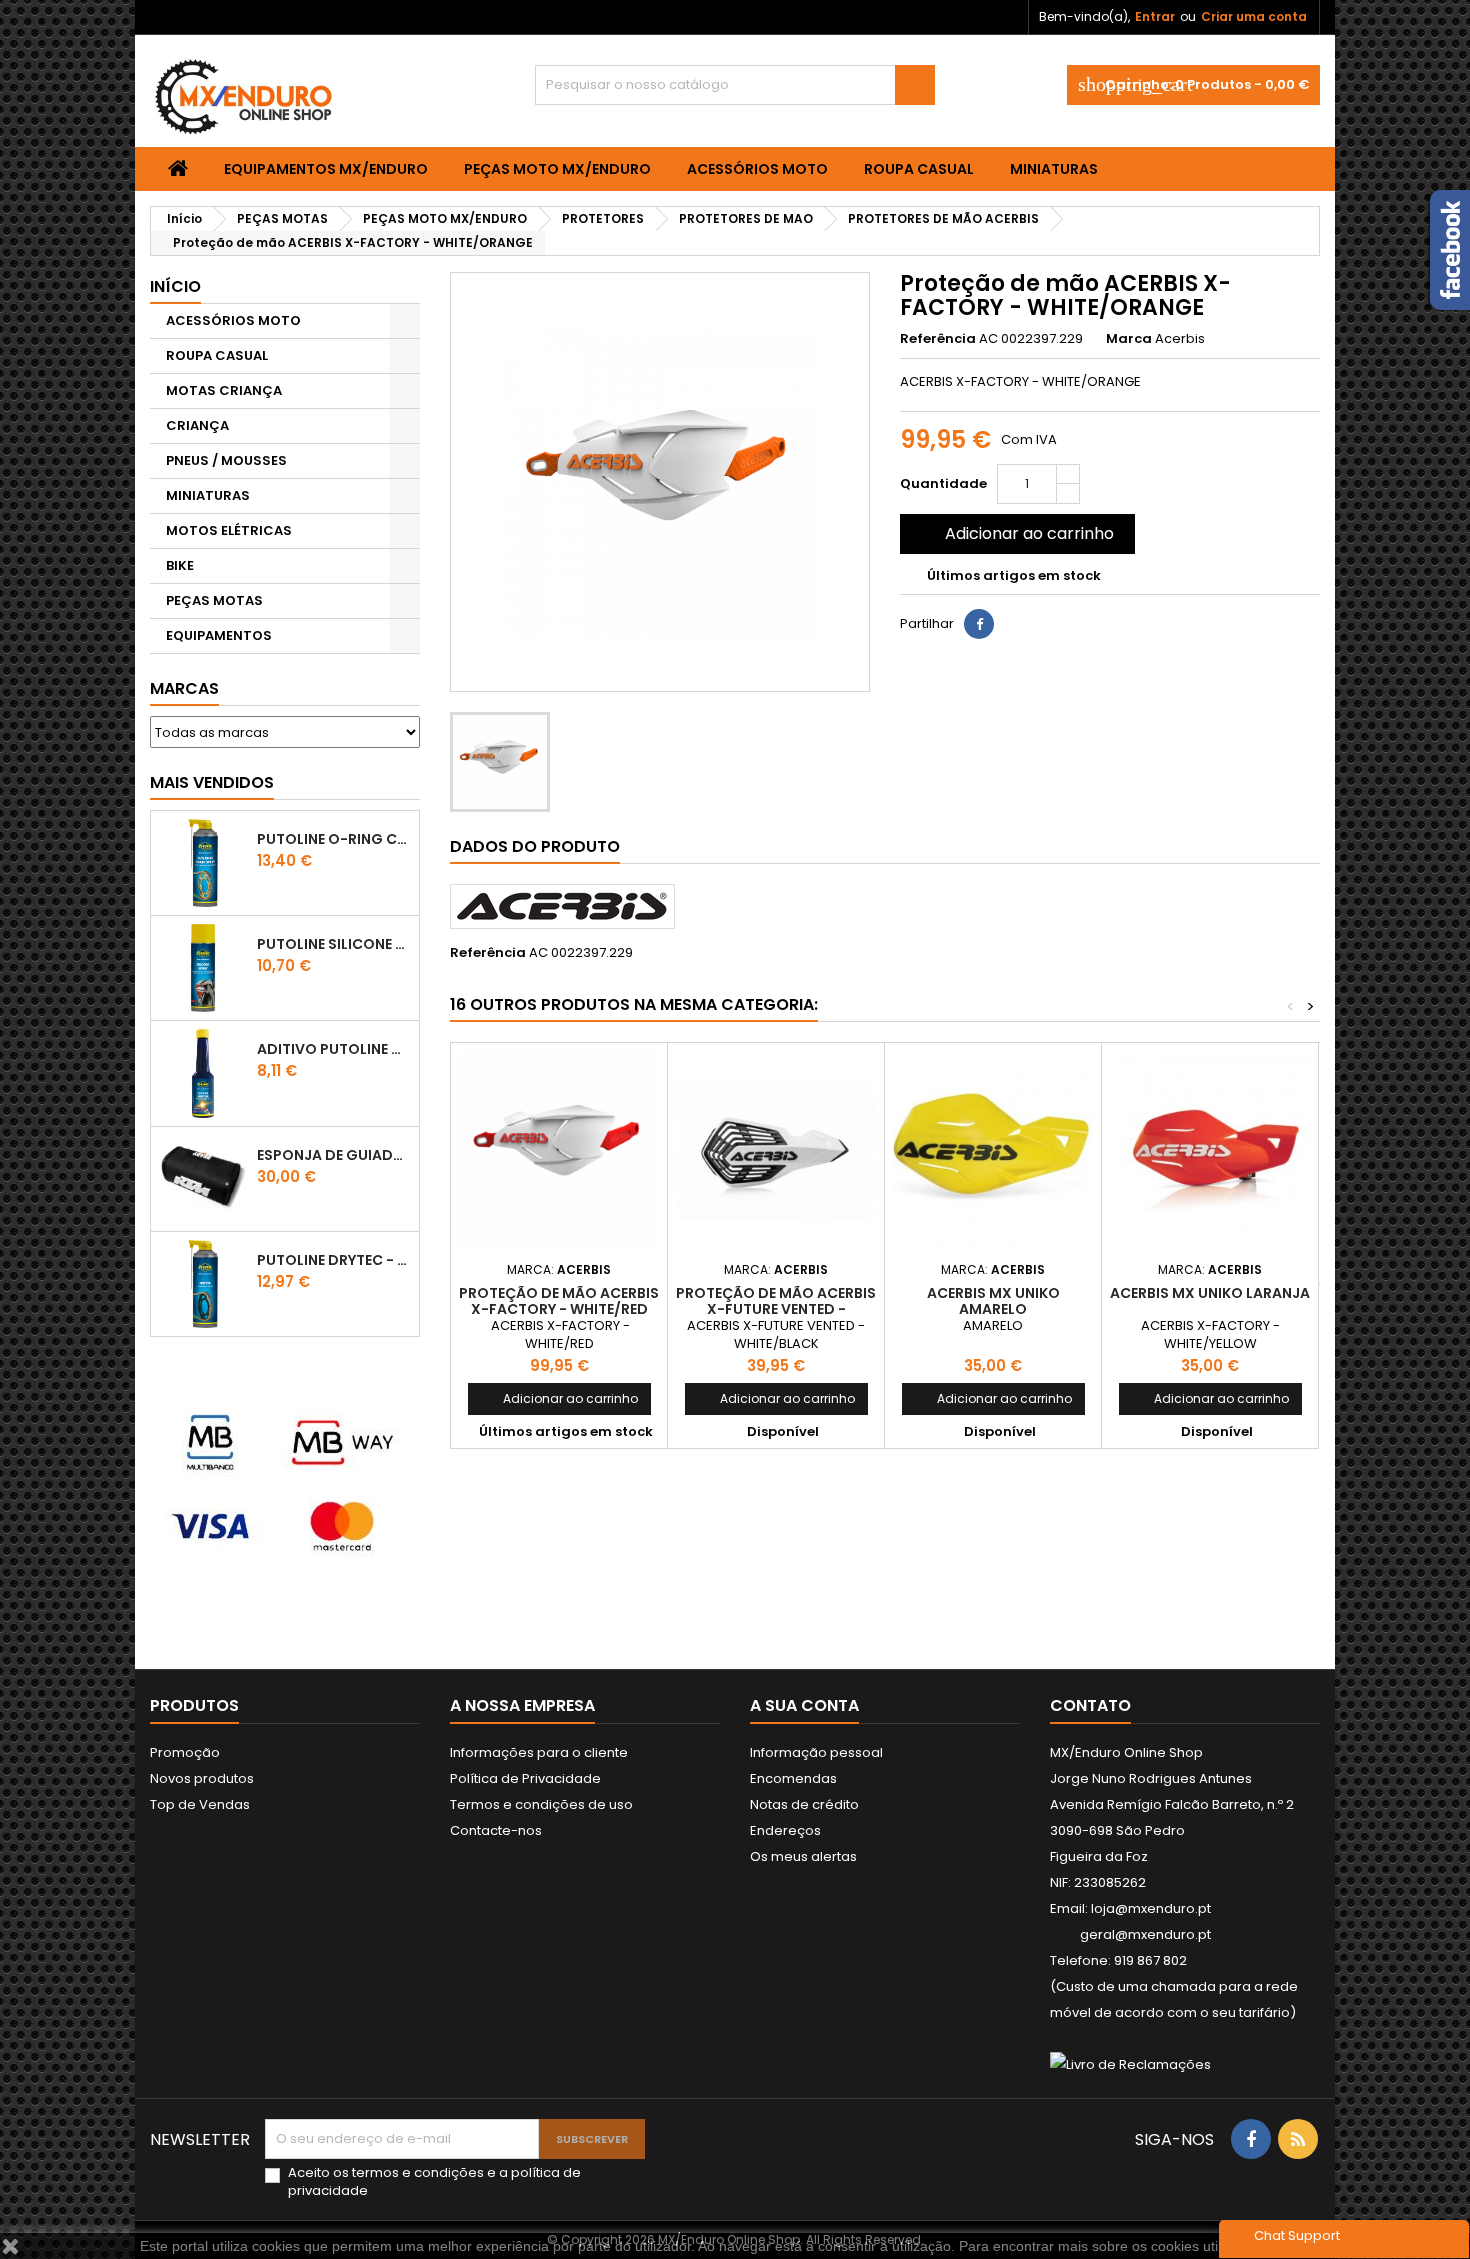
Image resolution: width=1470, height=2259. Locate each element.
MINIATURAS (1054, 169)
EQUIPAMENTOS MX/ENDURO (326, 169)
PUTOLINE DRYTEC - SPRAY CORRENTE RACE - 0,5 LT (334, 1260)
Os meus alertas (803, 1856)
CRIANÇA (197, 425)
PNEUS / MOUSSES (226, 460)
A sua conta (804, 1705)
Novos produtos (202, 1778)
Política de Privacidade (525, 1778)
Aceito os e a (434, 2182)
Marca (1129, 339)
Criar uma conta (1254, 16)
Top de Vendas (200, 1804)
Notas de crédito (804, 1804)
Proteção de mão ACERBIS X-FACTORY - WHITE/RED (559, 1301)
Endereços (785, 1830)
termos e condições (418, 2172)
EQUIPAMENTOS (219, 635)
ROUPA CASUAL (919, 169)
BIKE (180, 565)
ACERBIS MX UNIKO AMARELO (993, 1301)
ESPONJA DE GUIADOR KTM (334, 1155)
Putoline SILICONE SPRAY (334, 944)
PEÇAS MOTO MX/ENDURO (557, 169)
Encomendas (793, 1778)
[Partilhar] (979, 624)
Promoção (185, 1752)
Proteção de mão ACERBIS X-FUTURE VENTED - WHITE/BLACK (776, 1309)
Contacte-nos (496, 1830)
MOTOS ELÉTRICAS (229, 530)
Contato (1090, 1705)
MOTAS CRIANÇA (224, 390)
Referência (938, 339)
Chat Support (1297, 2235)
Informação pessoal (816, 1752)
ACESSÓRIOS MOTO (757, 169)
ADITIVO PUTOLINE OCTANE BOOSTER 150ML (334, 1049)
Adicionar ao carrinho (1015, 533)
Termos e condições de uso (541, 1804)
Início (175, 286)
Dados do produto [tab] (535, 846)
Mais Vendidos (212, 782)
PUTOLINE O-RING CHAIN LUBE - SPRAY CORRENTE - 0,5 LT (334, 839)
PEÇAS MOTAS (214, 600)
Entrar (1155, 16)
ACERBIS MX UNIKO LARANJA (1210, 1293)
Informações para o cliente (539, 1752)
